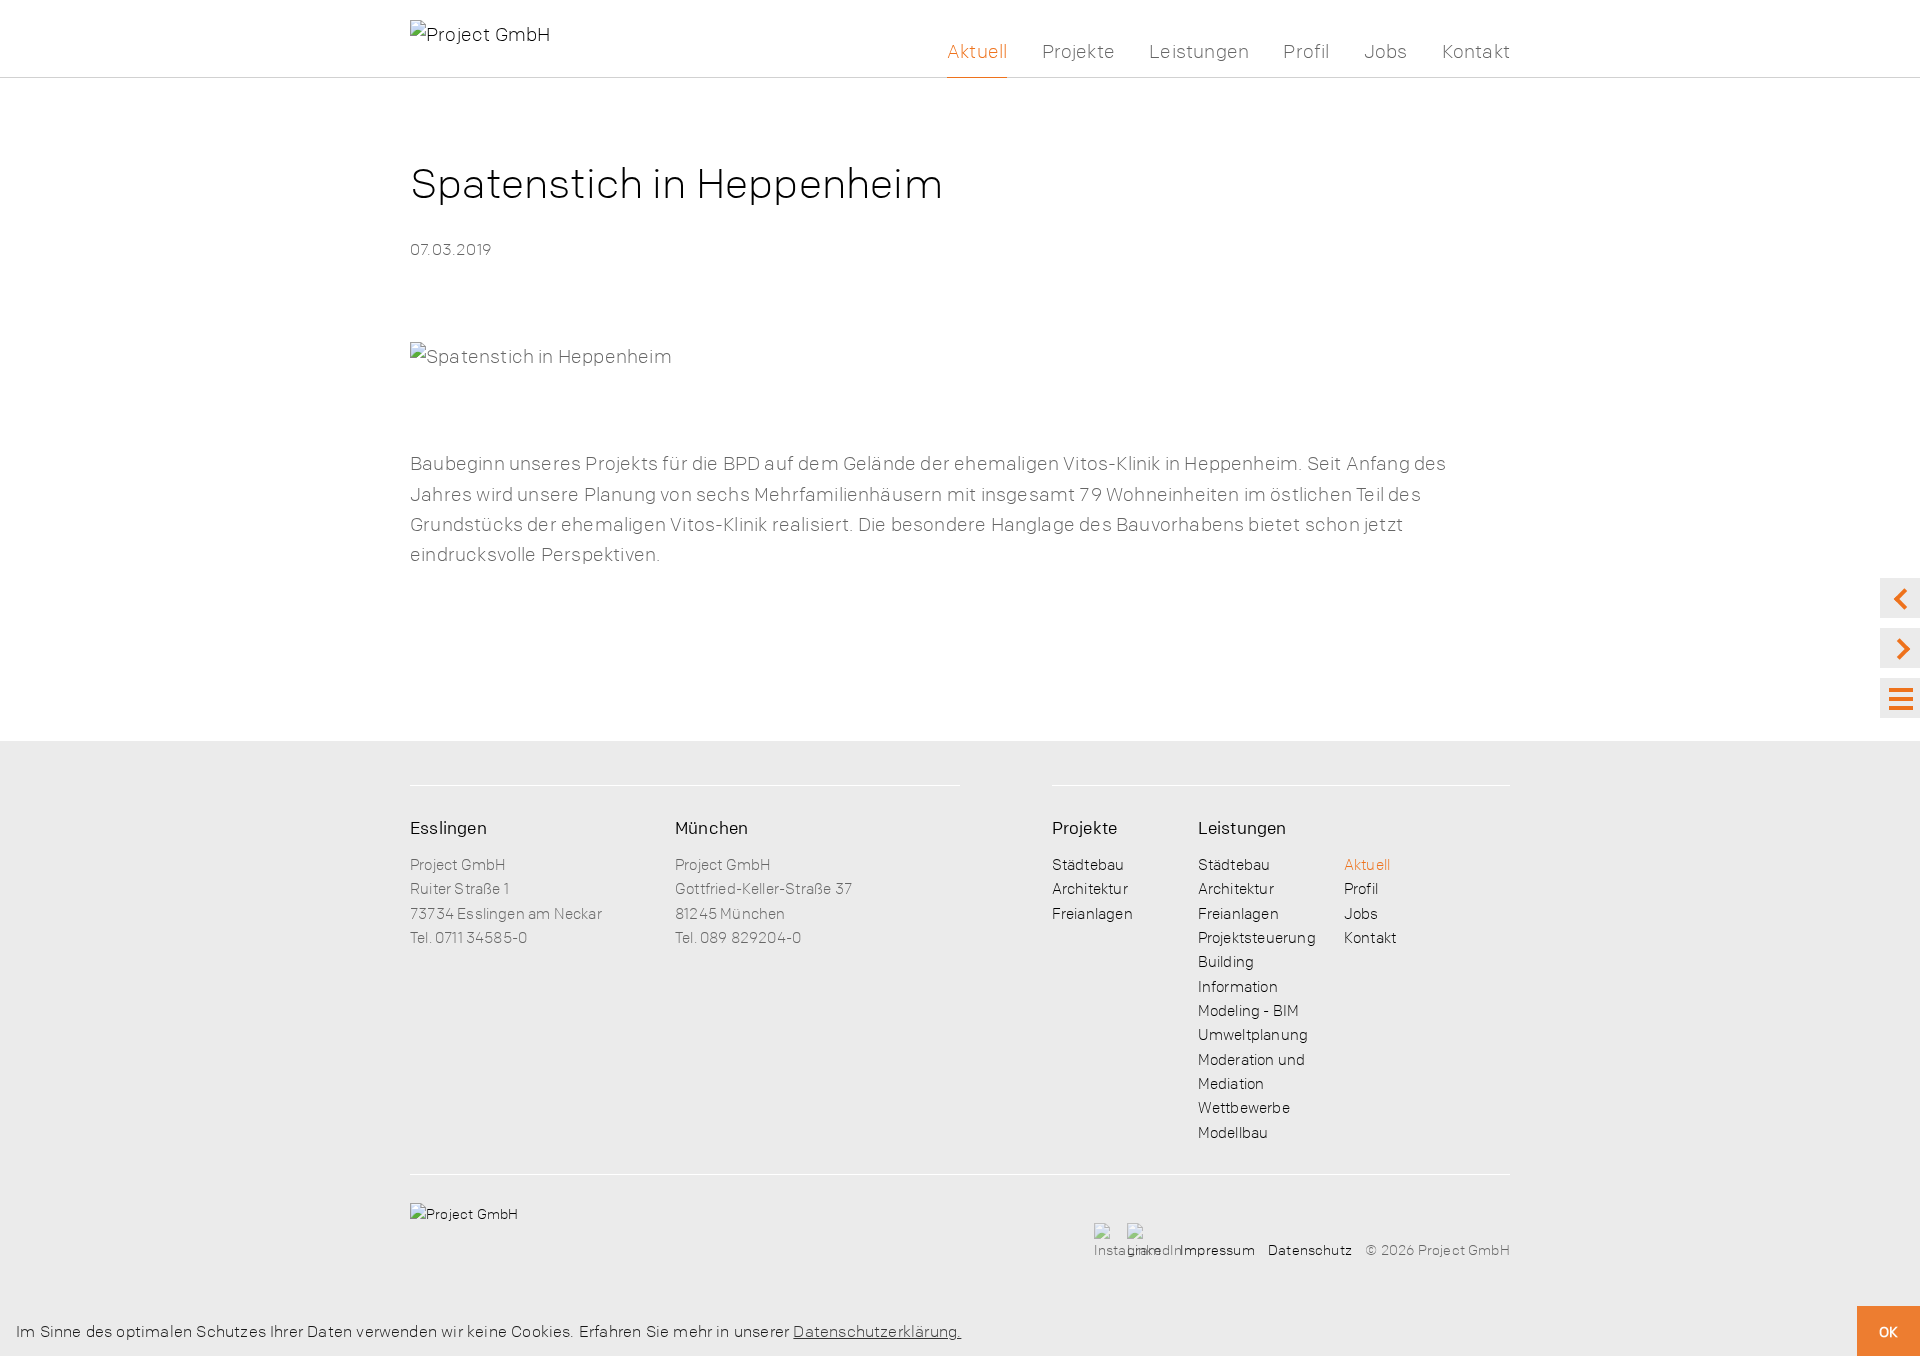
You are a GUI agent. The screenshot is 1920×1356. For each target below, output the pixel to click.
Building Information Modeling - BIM (1249, 985)
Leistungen (1199, 51)
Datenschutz (1310, 1249)
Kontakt (1476, 51)
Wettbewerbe (1244, 1107)
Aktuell (977, 51)
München (711, 827)
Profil (1306, 51)
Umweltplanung (1253, 1034)
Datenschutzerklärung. (877, 1331)
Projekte (1079, 51)
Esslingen (448, 827)
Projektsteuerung (1257, 937)
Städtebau (1088, 864)
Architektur (1090, 888)
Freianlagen (1092, 913)
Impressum (1217, 1249)
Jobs (1386, 51)
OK (1888, 1331)
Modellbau (1233, 1132)
